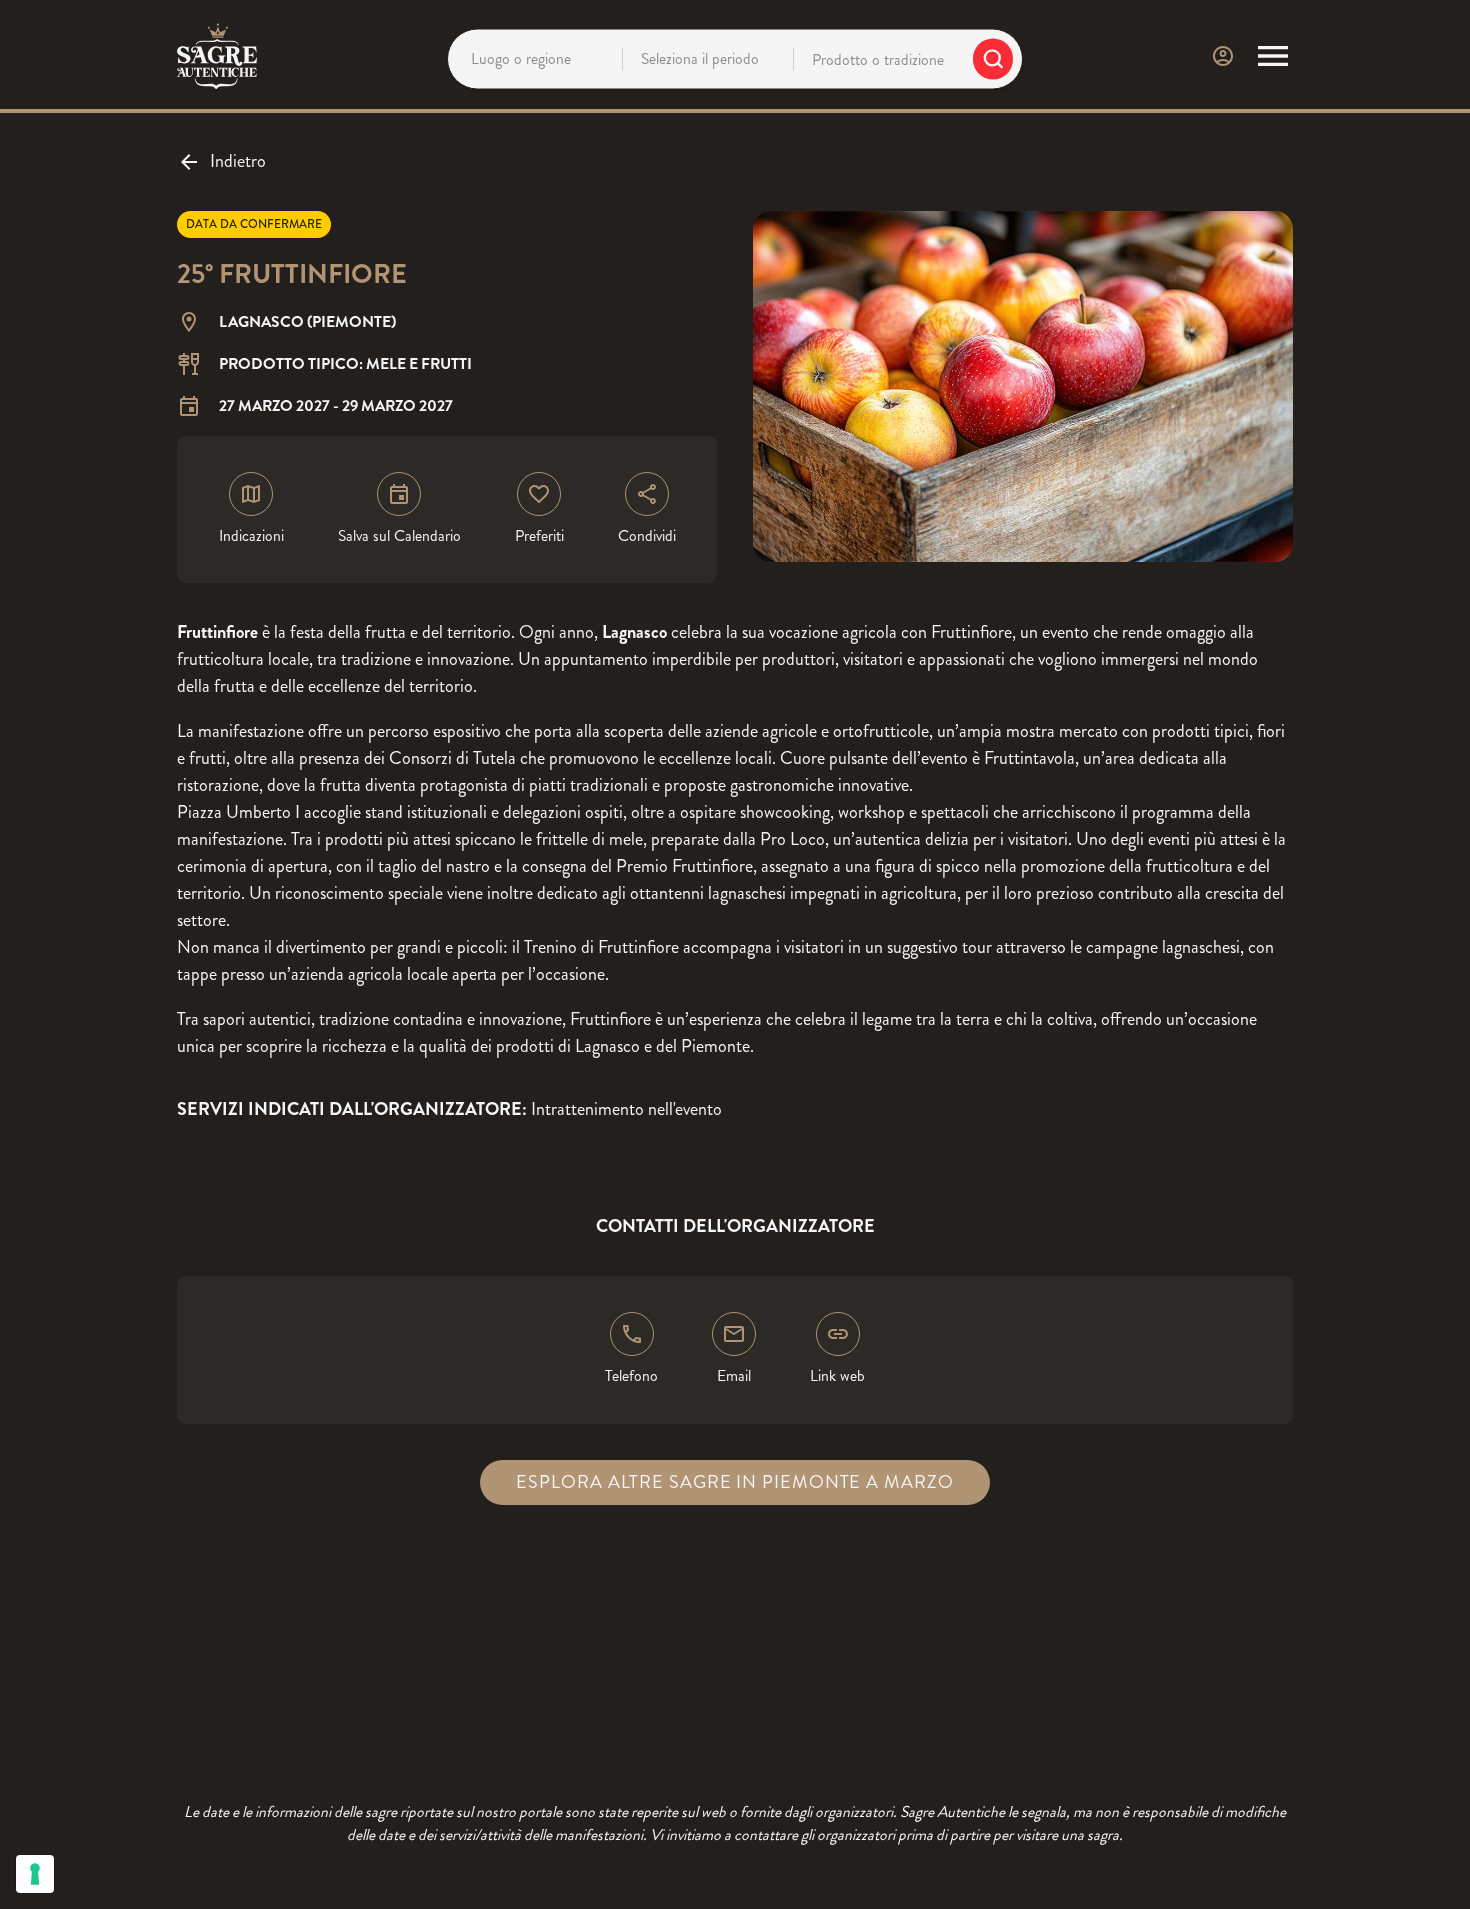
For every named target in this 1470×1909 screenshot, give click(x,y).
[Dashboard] (1223, 56)
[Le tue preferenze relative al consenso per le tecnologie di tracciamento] (35, 1874)
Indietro (238, 161)
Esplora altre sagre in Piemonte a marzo (734, 1482)
